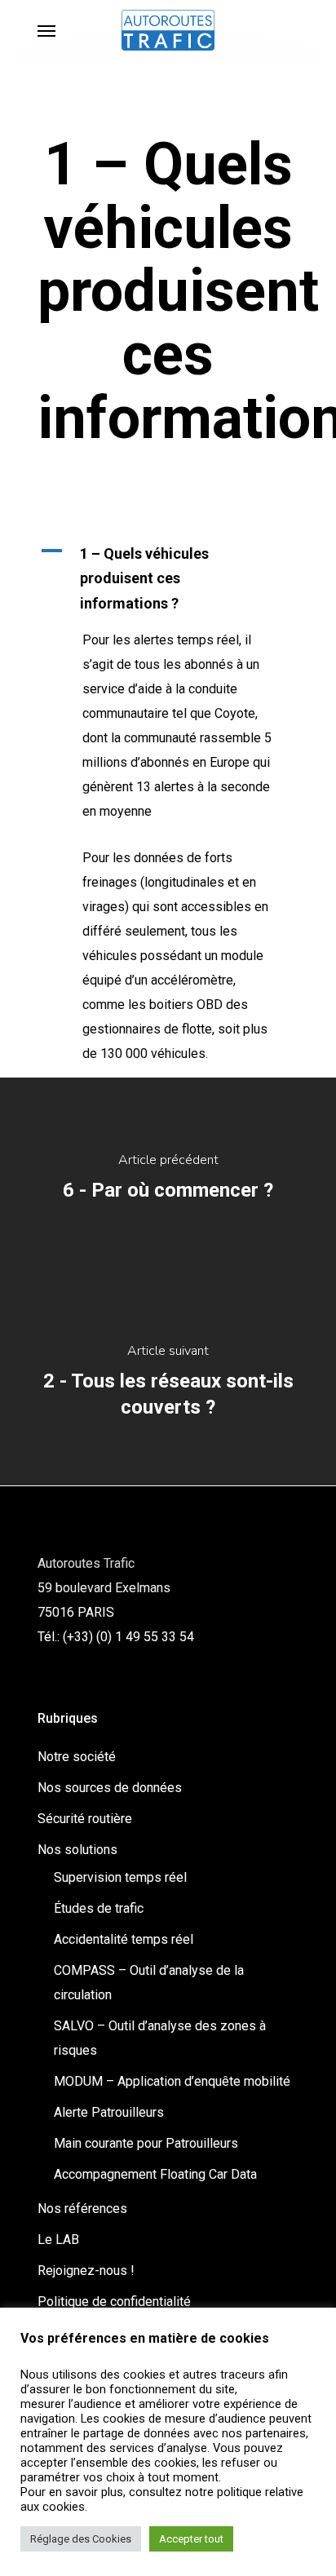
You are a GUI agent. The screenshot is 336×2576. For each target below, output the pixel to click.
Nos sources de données (110, 1788)
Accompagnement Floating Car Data (155, 2174)
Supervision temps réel (120, 1877)
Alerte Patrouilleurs (109, 2112)
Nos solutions (77, 1850)
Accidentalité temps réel (124, 1939)
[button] (168, 579)
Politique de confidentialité (114, 2302)
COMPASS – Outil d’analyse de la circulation (149, 1983)
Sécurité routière (85, 1819)
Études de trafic (99, 1908)
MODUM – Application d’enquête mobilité (172, 2081)
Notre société (77, 1757)
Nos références (82, 2209)
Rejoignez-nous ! (86, 2271)
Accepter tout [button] (191, 2539)
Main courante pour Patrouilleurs (146, 2143)
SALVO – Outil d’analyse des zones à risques (160, 2038)
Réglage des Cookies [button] (81, 2539)
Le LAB (58, 2240)
